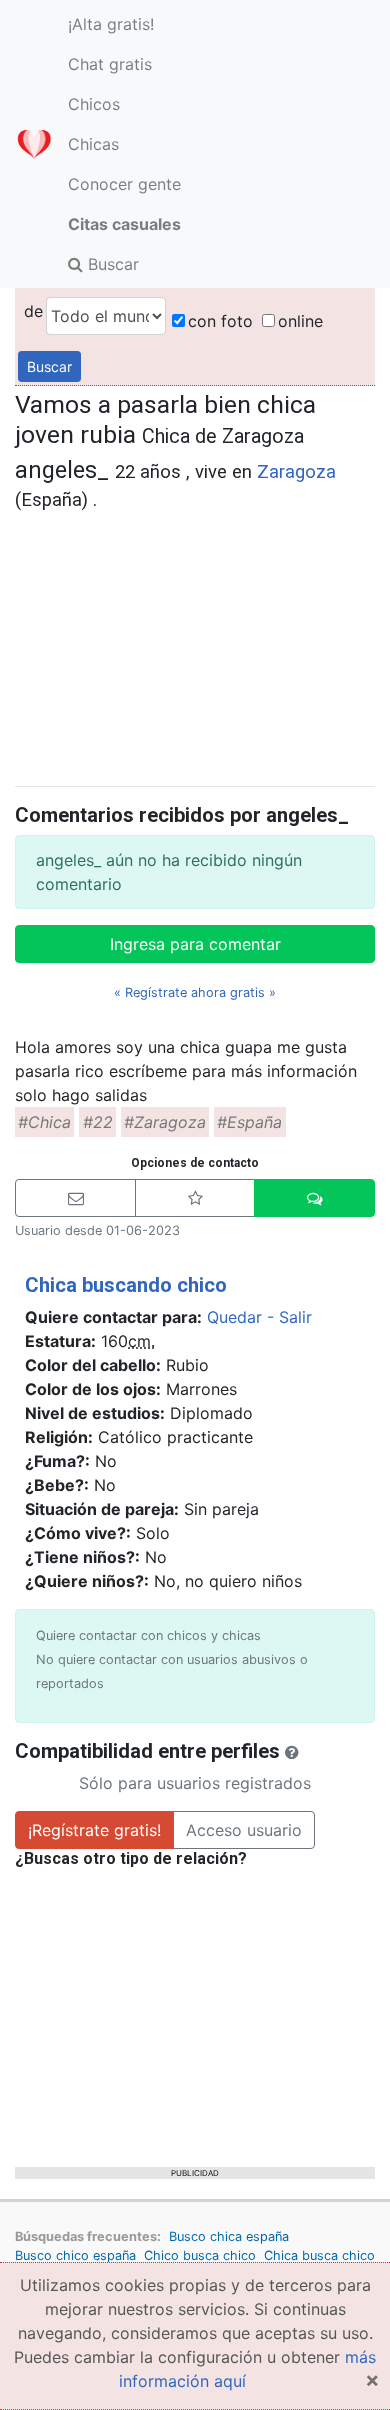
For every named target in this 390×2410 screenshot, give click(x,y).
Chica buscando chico (126, 1285)
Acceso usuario (244, 1830)
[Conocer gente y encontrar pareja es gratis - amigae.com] (34, 144)
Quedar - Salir (259, 1317)
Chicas (93, 144)
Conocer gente (124, 184)
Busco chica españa (229, 2236)
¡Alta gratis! (111, 24)
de (33, 311)
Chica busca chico (319, 2255)
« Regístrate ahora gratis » (195, 992)
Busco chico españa (75, 2255)
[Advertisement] (195, 645)
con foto (220, 321)
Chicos (94, 104)
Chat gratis (110, 64)
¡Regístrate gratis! (94, 1830)
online (300, 321)
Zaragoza (296, 472)
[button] (75, 1198)
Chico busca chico (200, 2255)
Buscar (111, 264)
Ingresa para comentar (195, 944)
